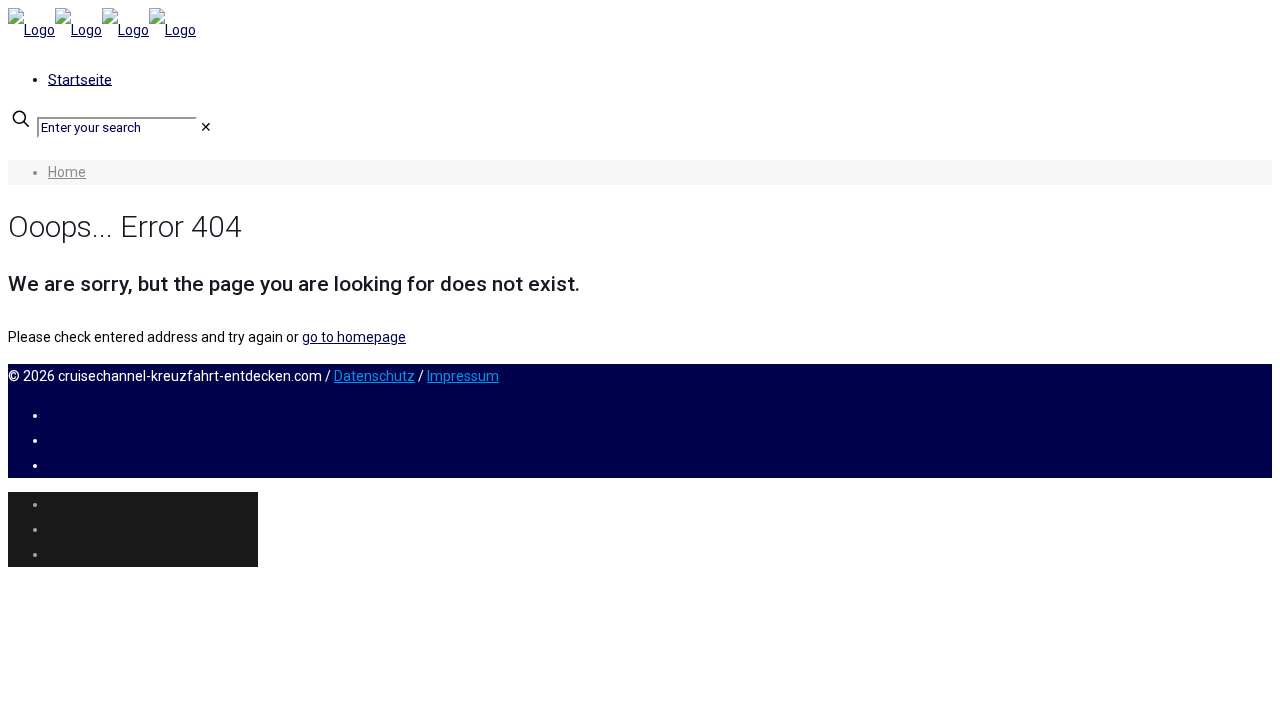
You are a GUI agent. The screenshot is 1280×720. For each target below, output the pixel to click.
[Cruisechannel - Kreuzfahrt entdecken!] (102, 30)
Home (67, 172)
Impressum (463, 376)
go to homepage (354, 337)
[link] (206, 127)
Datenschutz (374, 376)
